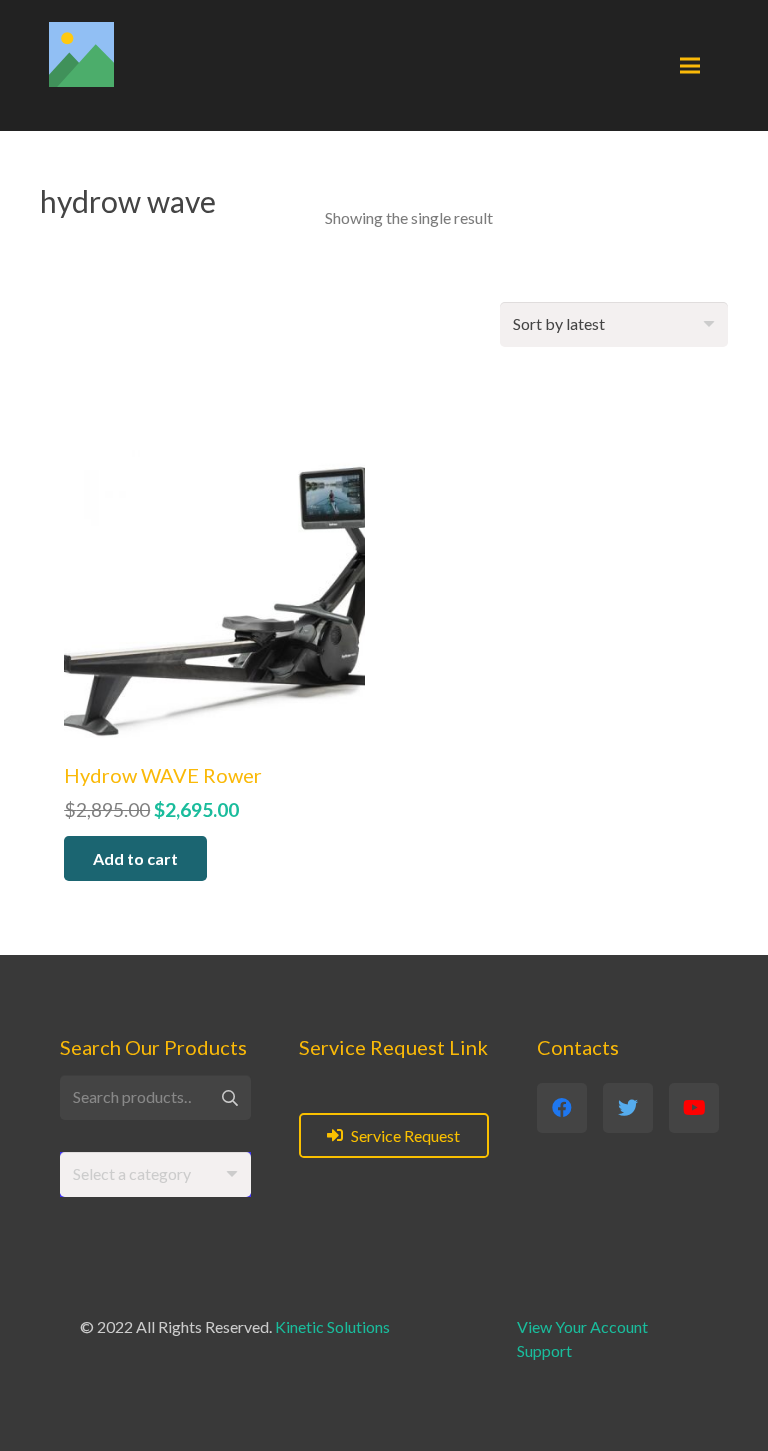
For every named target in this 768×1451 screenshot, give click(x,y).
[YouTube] (694, 1108)
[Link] (81, 54)
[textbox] (132, 1173)
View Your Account (582, 1326)
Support (544, 1350)
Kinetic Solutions (332, 1326)
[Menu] (690, 66)
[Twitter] (628, 1108)
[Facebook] (562, 1108)
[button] (135, 858)
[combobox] (155, 1174)
